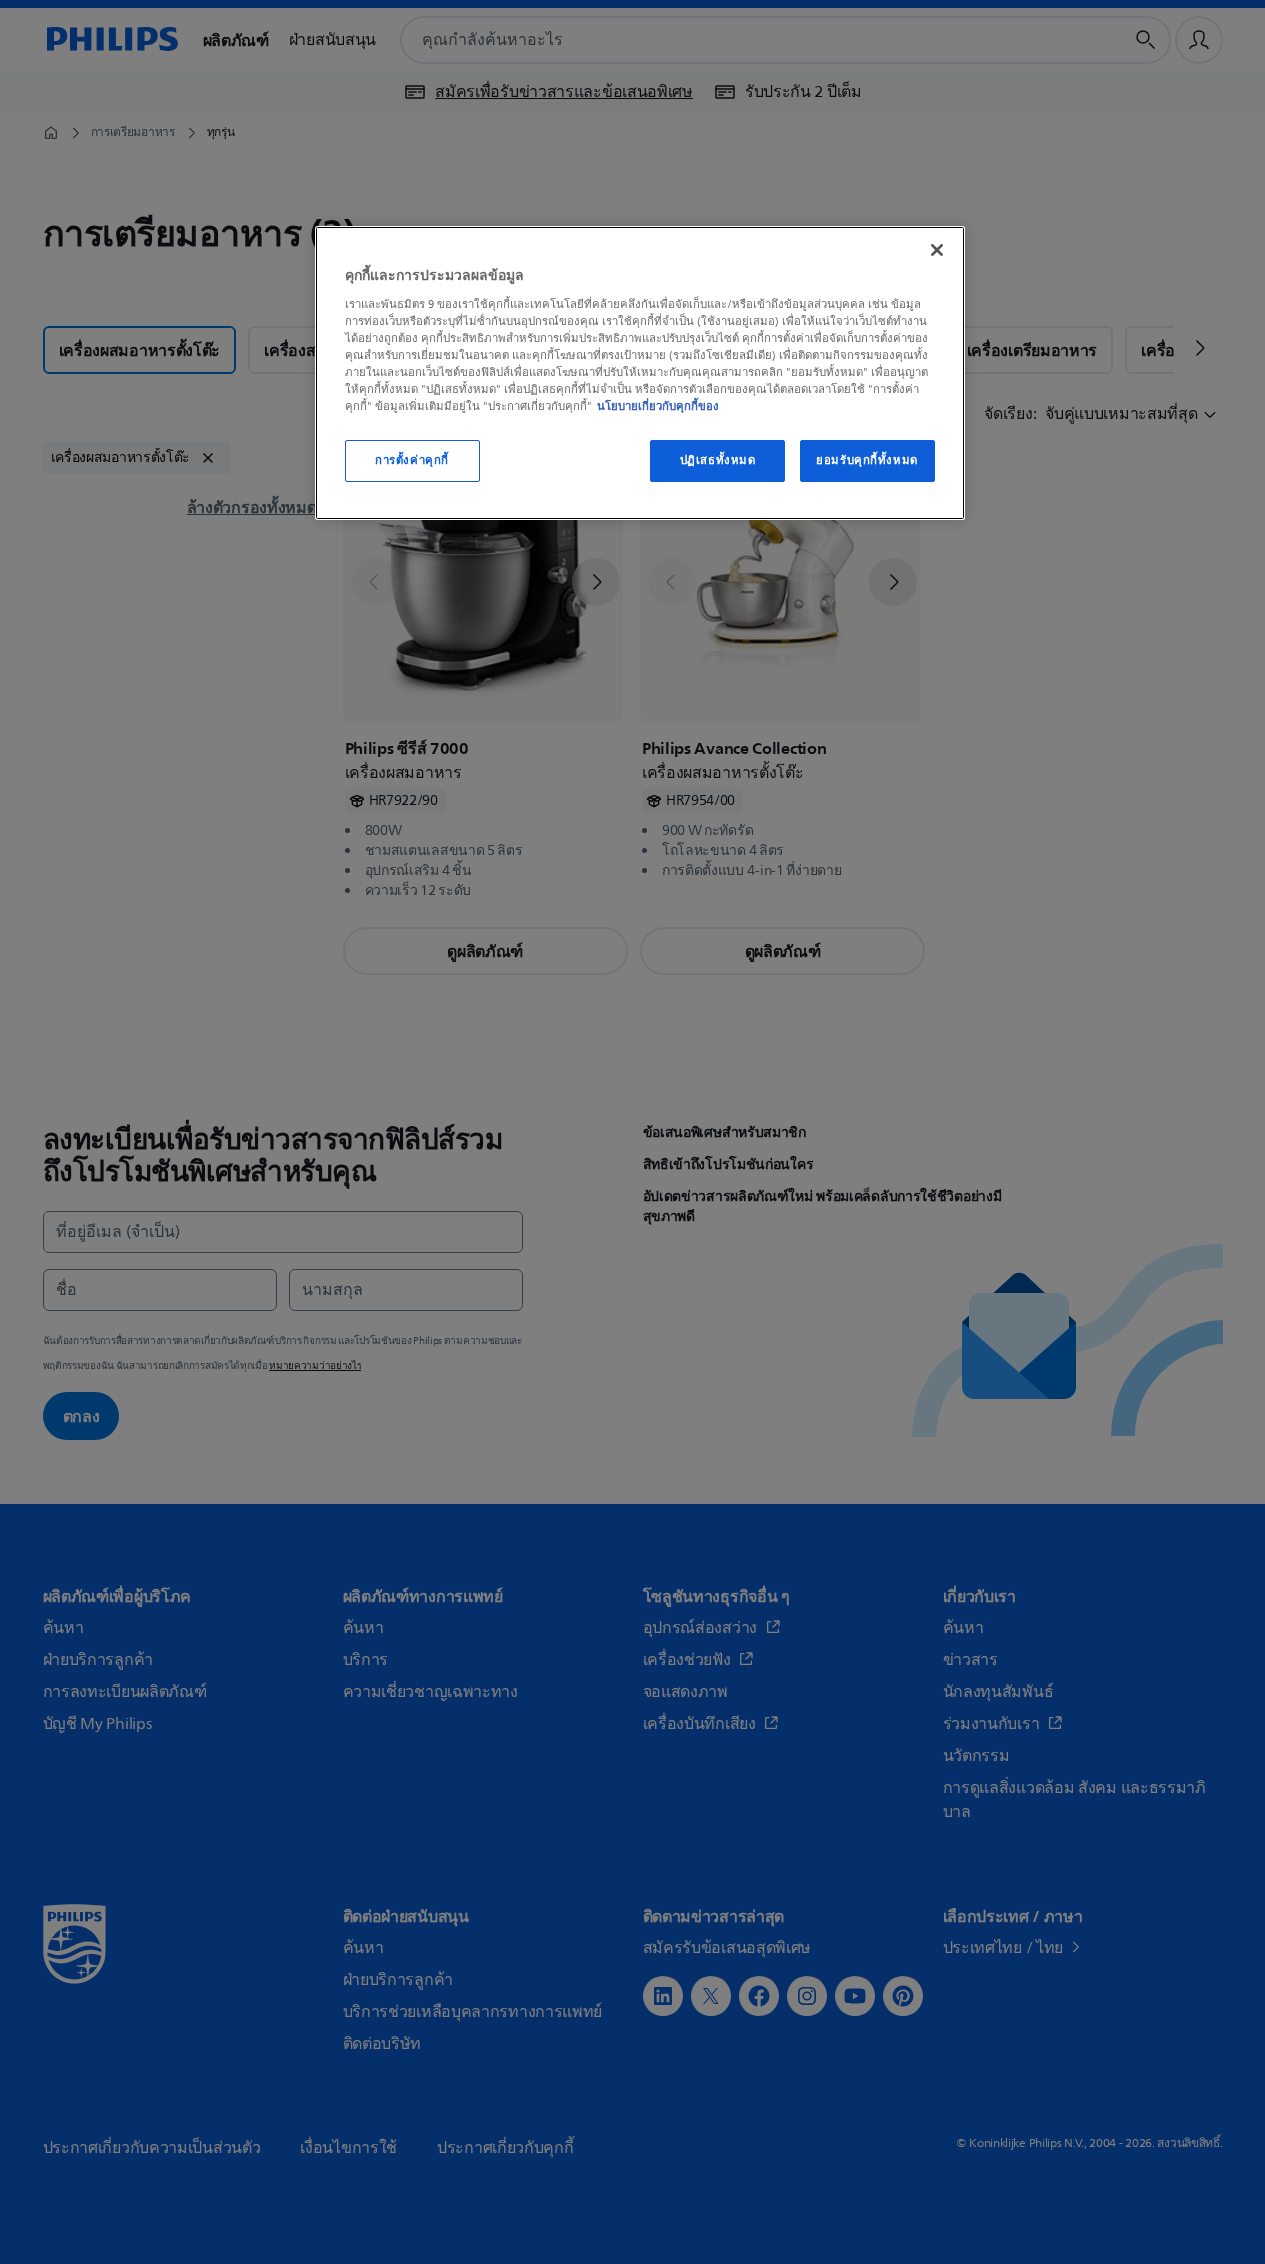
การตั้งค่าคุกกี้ (412, 460)
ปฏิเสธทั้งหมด (718, 460)
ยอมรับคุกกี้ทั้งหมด (866, 460)
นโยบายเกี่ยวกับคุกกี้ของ (658, 406)
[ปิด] (937, 250)
